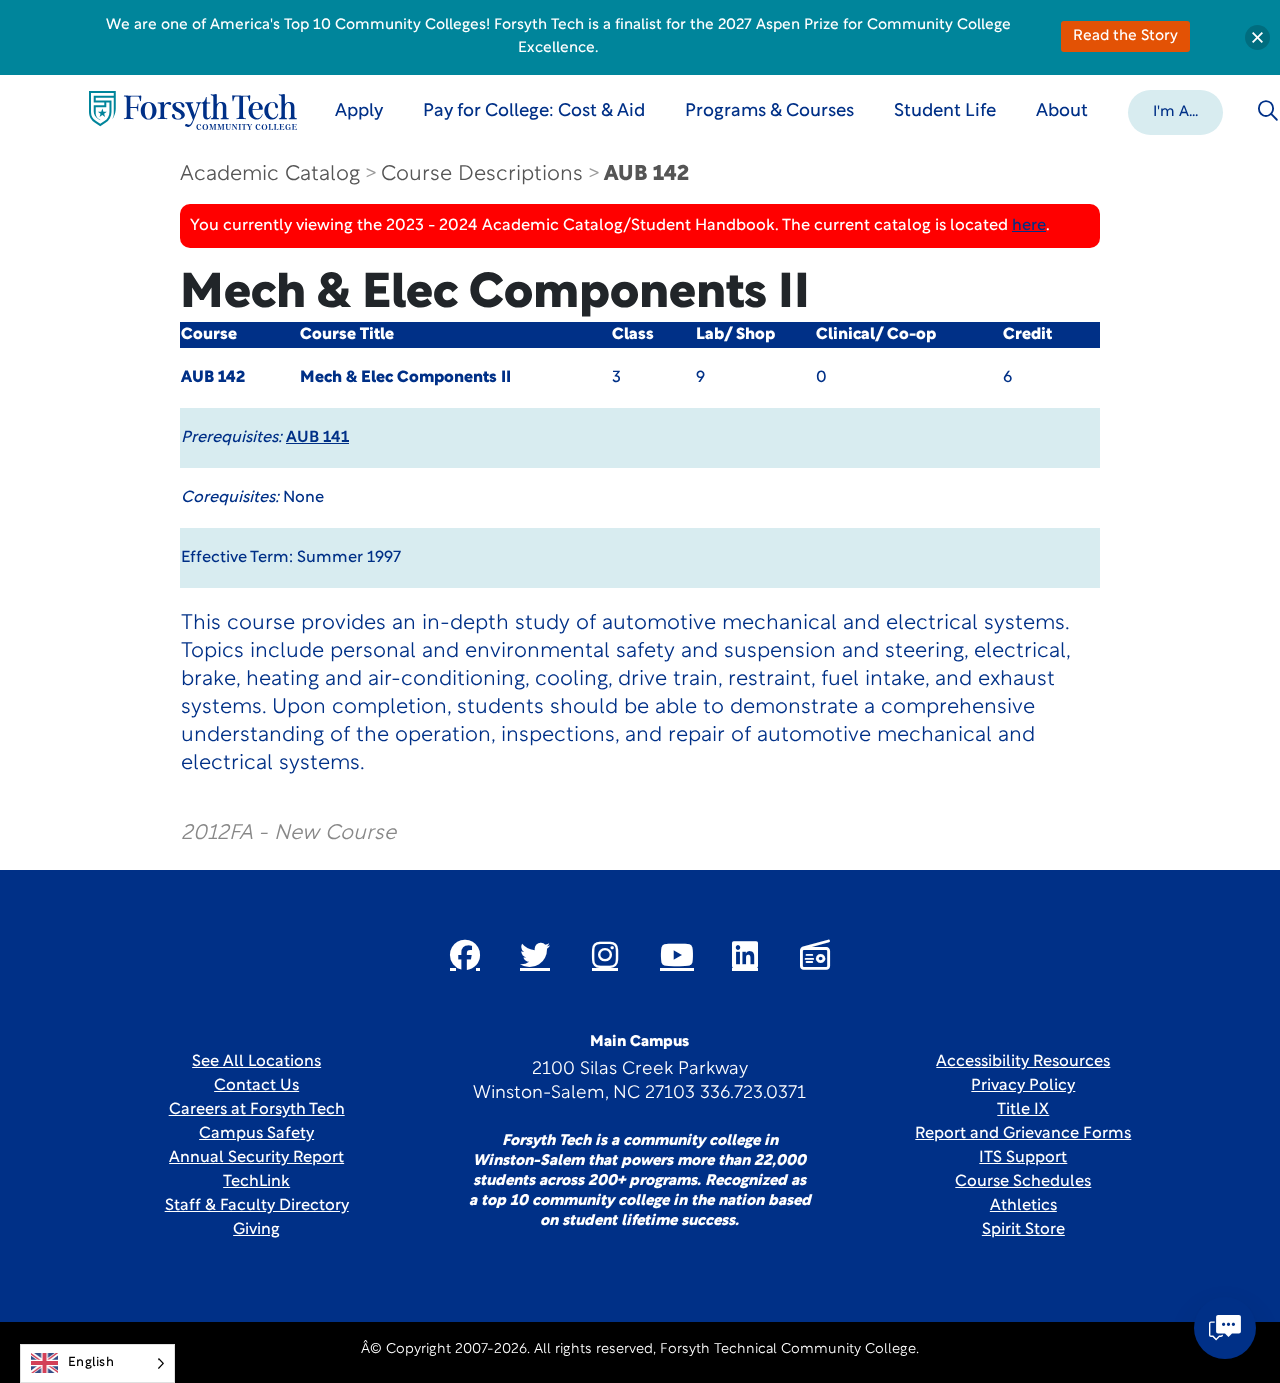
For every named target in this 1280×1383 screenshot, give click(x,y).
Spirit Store (1023, 1230)
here (1029, 226)
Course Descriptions (482, 174)
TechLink (256, 1182)
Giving (256, 1230)
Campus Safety (256, 1134)
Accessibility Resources (1023, 1062)
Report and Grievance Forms (1023, 1134)
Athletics (1023, 1206)
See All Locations (256, 1062)
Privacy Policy (1023, 1086)
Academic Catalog (270, 174)
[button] (1175, 111)
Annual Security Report (256, 1158)
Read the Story (1125, 36)
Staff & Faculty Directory (257, 1206)
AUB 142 (646, 174)
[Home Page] (193, 110)
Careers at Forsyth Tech (257, 1110)
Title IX (1023, 1110)
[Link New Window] (465, 955)
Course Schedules (1023, 1182)
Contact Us (256, 1086)
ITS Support (1023, 1158)
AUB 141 (317, 438)
